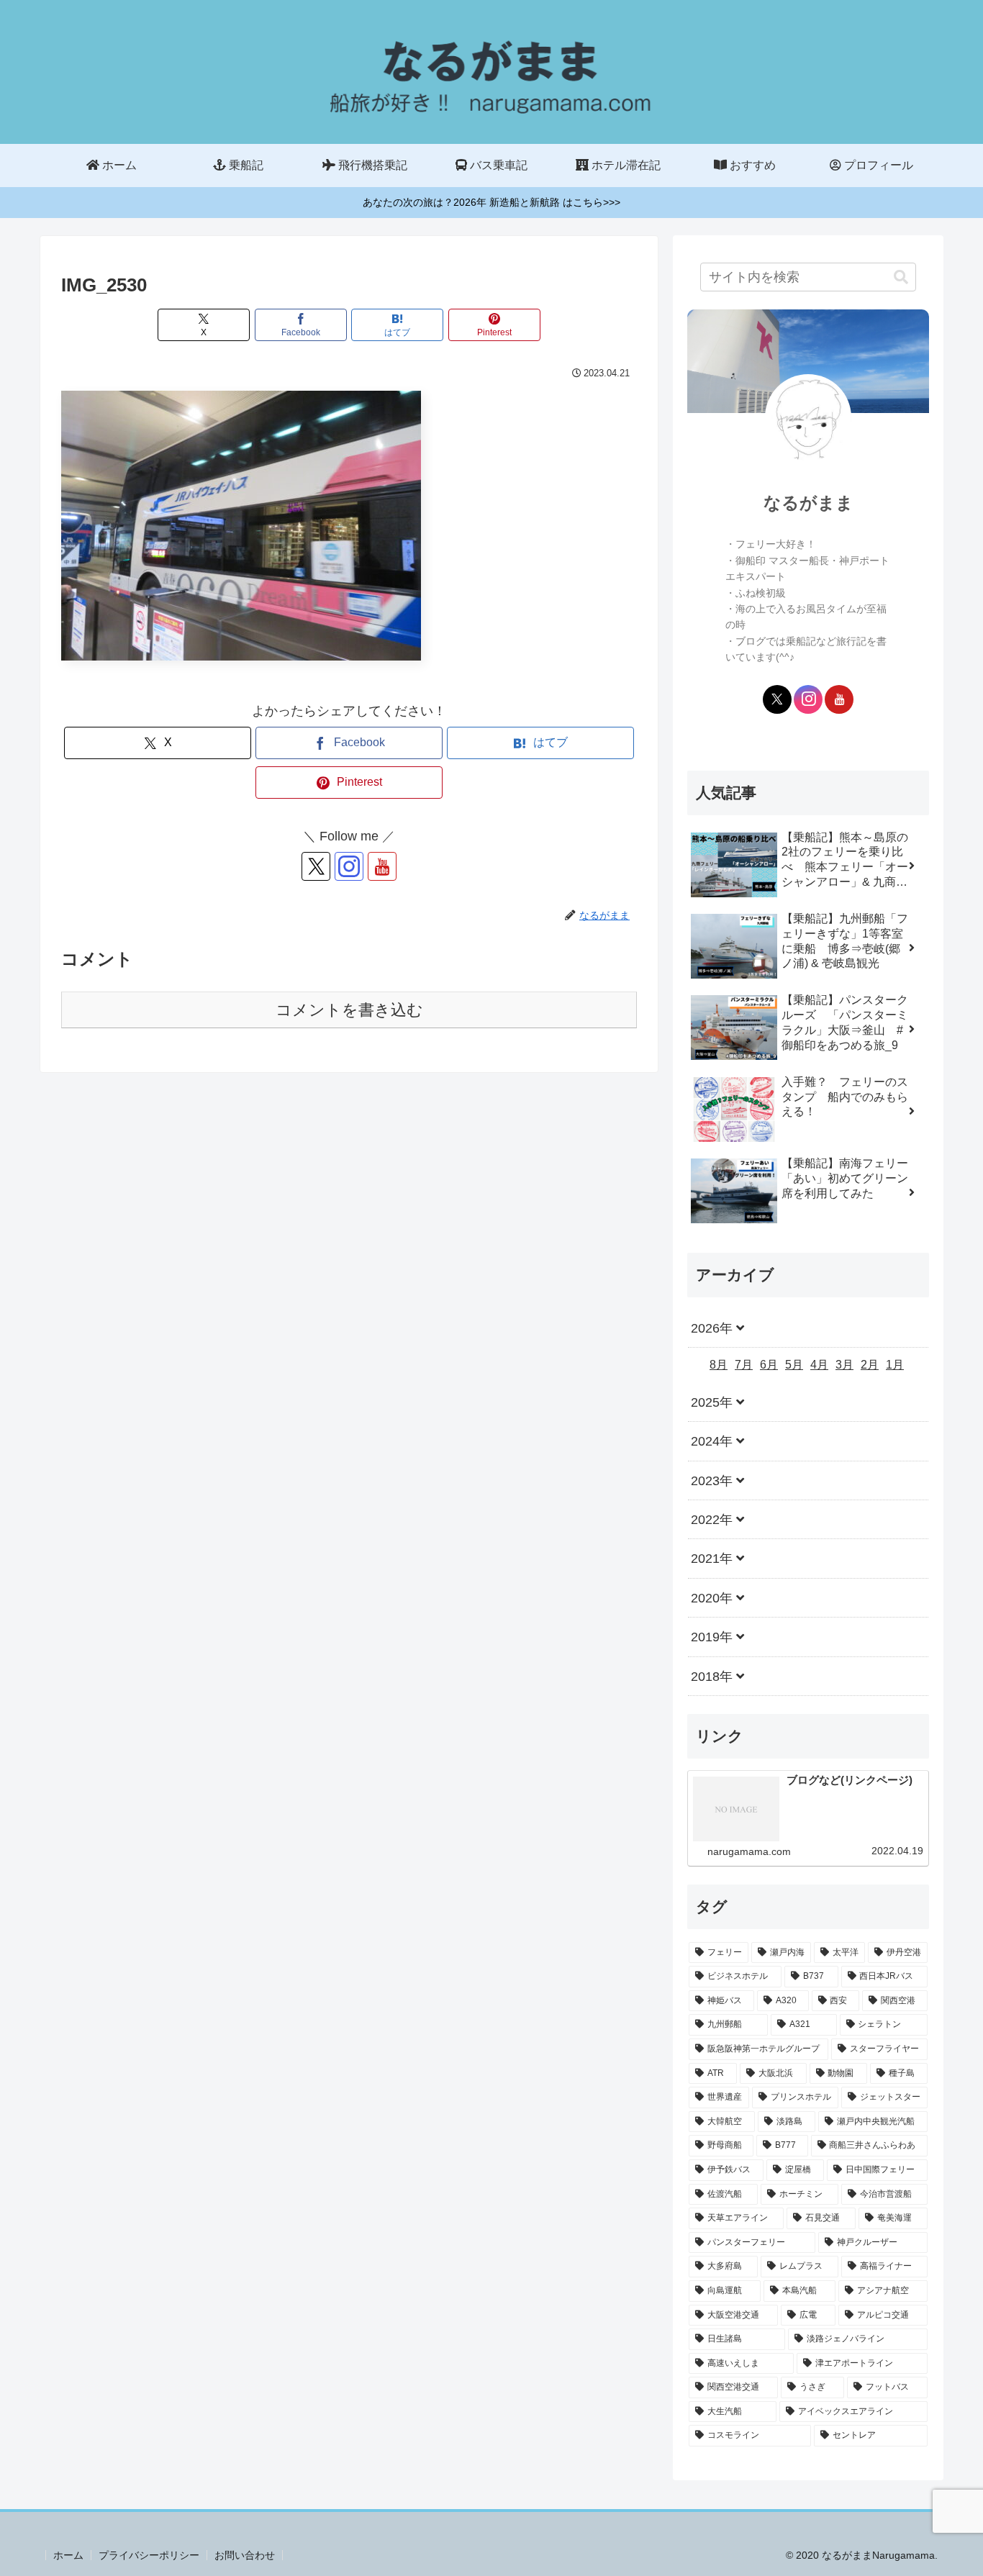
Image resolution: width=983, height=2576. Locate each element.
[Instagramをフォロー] (349, 866)
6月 (769, 1365)
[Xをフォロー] (316, 866)
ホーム (68, 2555)
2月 (870, 1365)
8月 (719, 1365)
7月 (744, 1365)
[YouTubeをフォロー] (382, 866)
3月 (844, 1365)
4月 (819, 1365)
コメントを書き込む (349, 1010)
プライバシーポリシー (149, 2555)
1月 (895, 1365)
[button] (901, 277)
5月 (794, 1365)
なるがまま (808, 503)
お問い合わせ (245, 2555)
